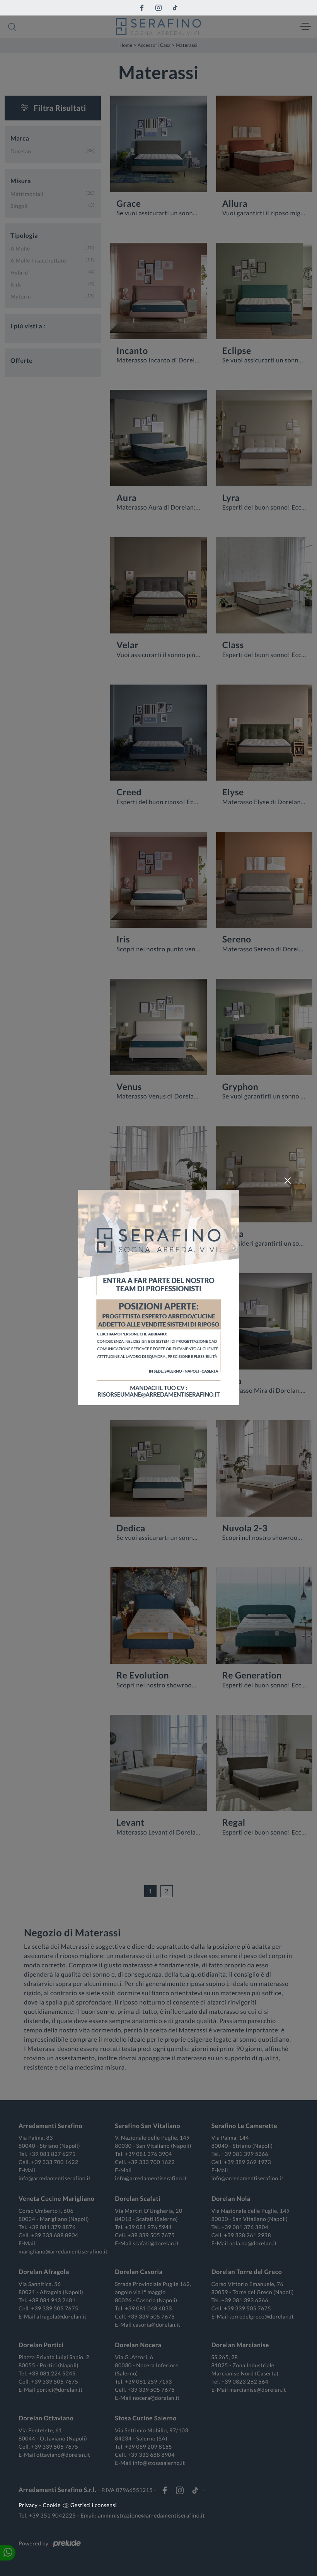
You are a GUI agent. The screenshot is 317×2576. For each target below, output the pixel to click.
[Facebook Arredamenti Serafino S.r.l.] (142, 8)
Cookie (52, 2505)
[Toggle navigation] (305, 27)
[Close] (288, 1181)
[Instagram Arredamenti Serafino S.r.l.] (158, 8)
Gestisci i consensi (94, 2505)
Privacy (28, 2505)
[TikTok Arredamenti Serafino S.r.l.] (175, 8)
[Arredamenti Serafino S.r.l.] (158, 27)
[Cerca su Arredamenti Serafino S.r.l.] (12, 27)
